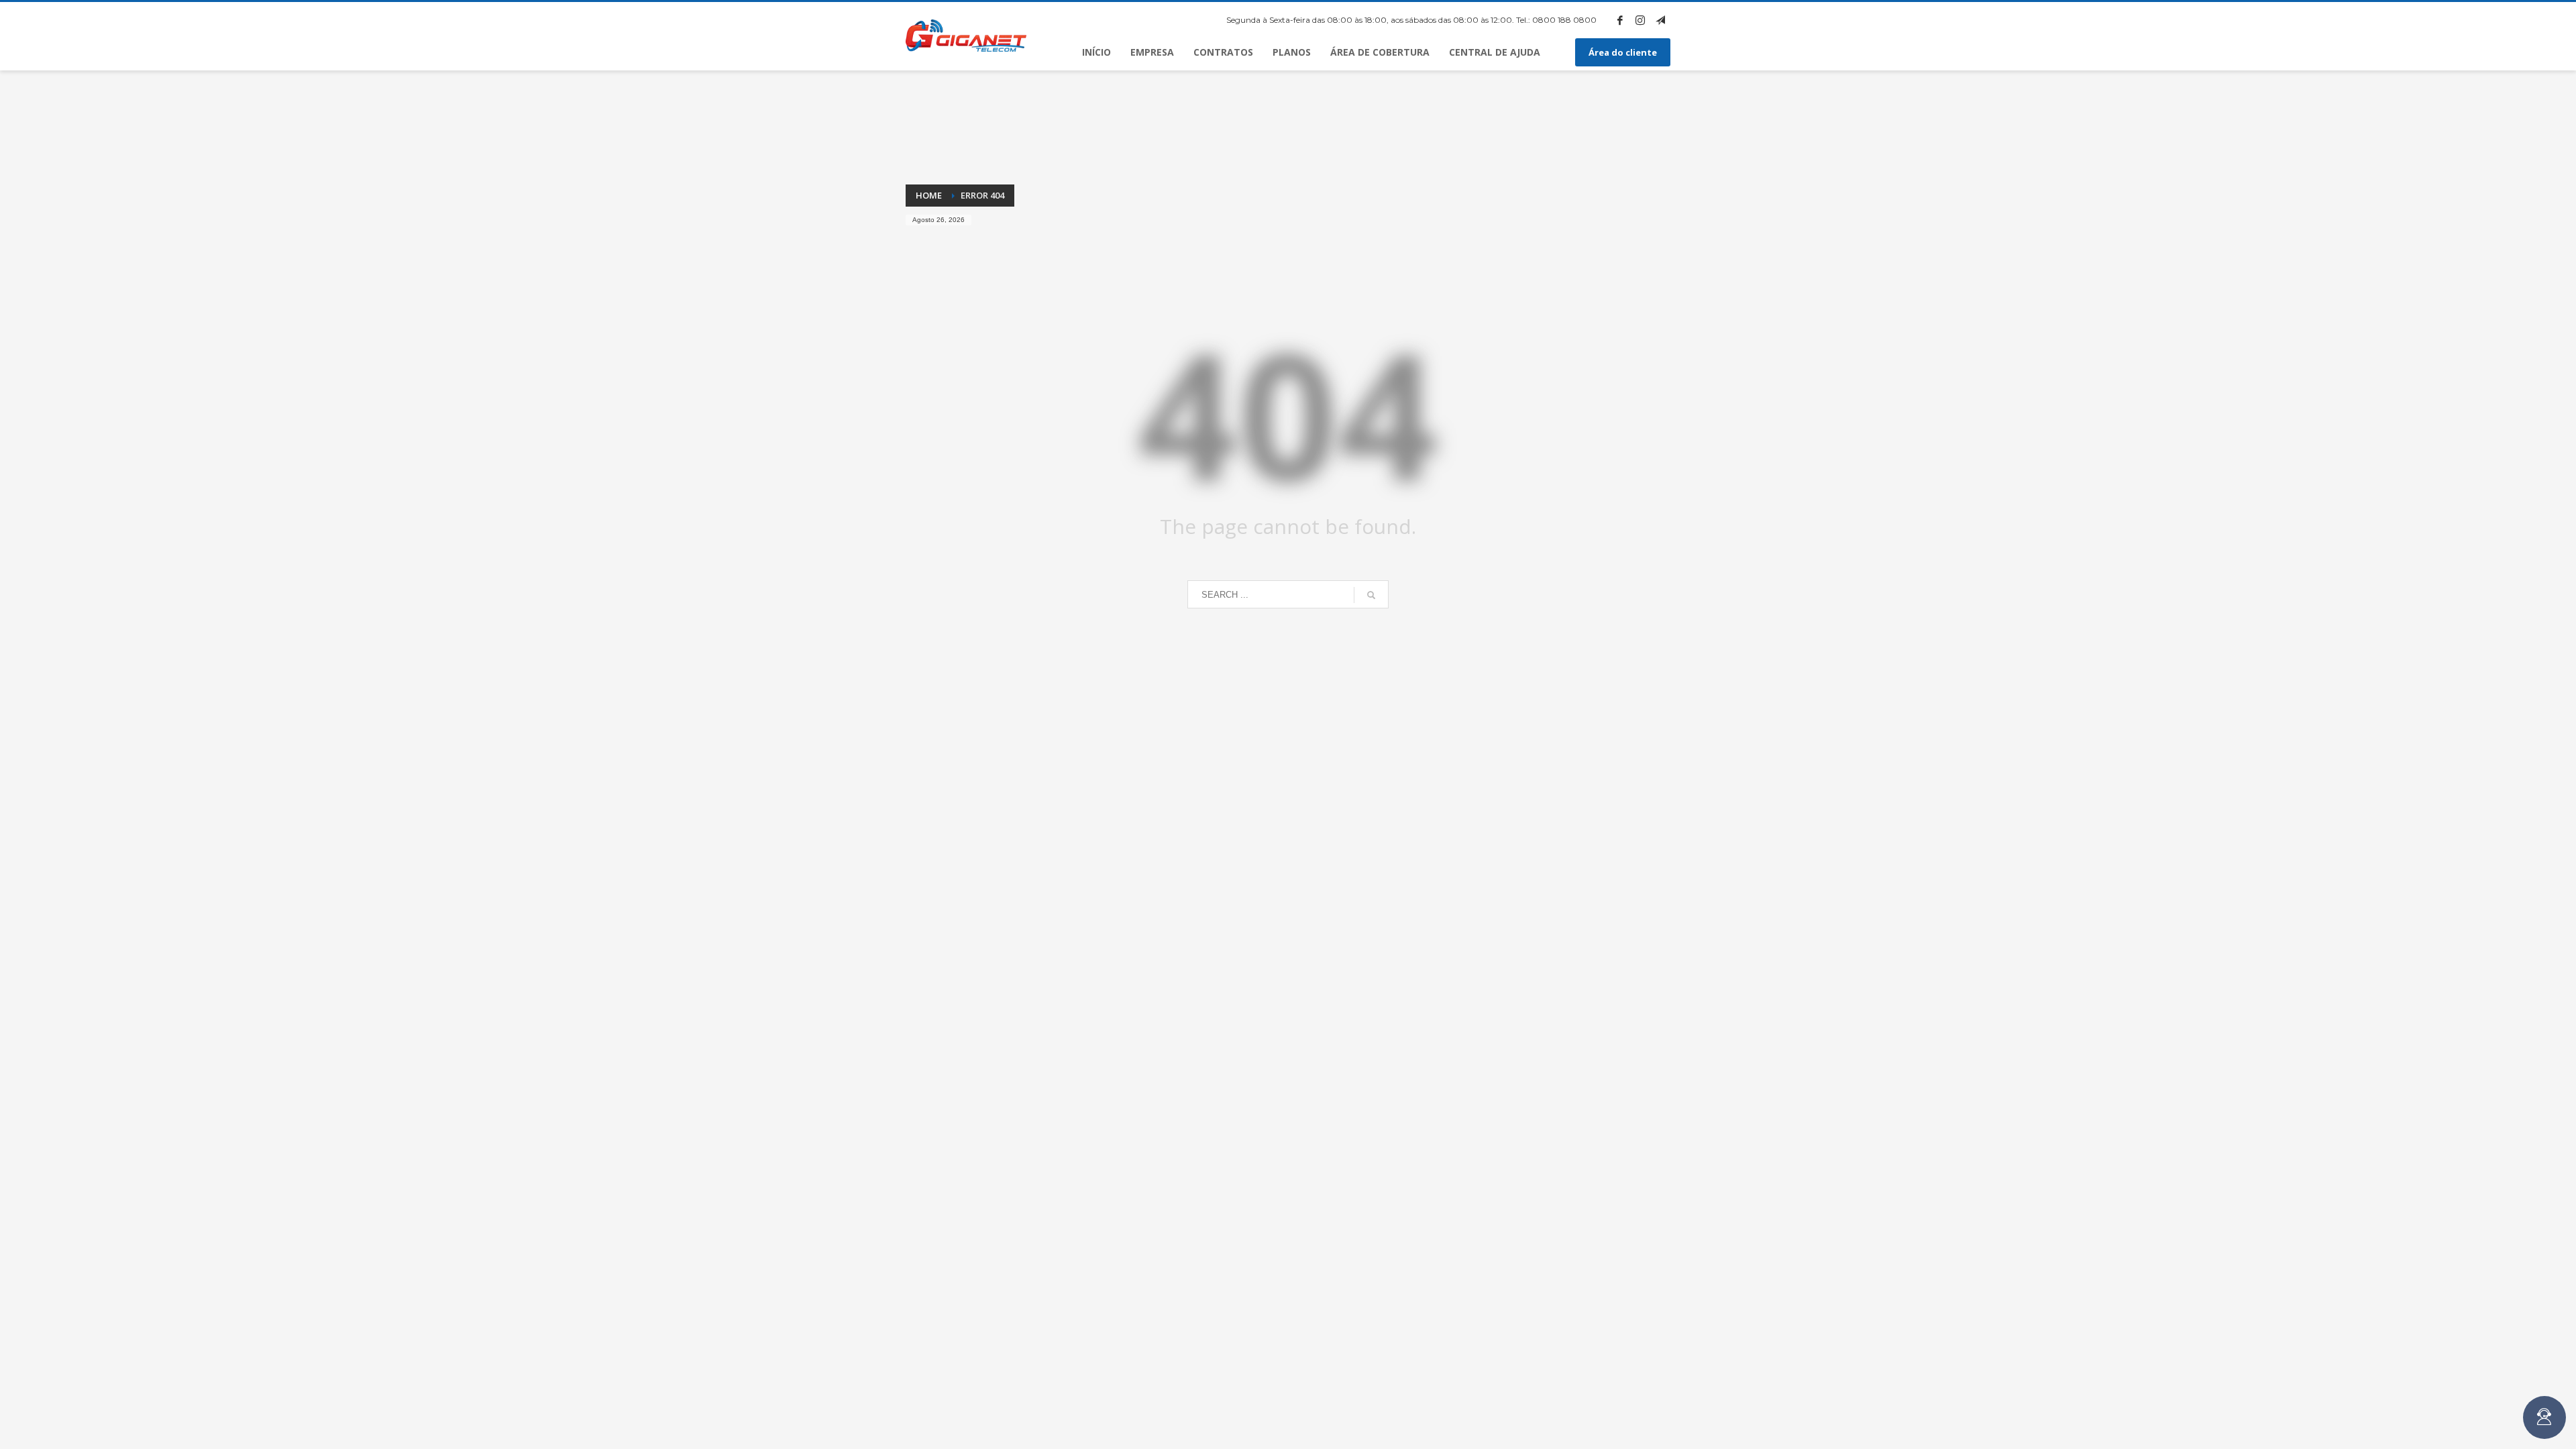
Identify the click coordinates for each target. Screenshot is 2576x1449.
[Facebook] (1620, 20)
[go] (1371, 595)
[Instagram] (1640, 20)
